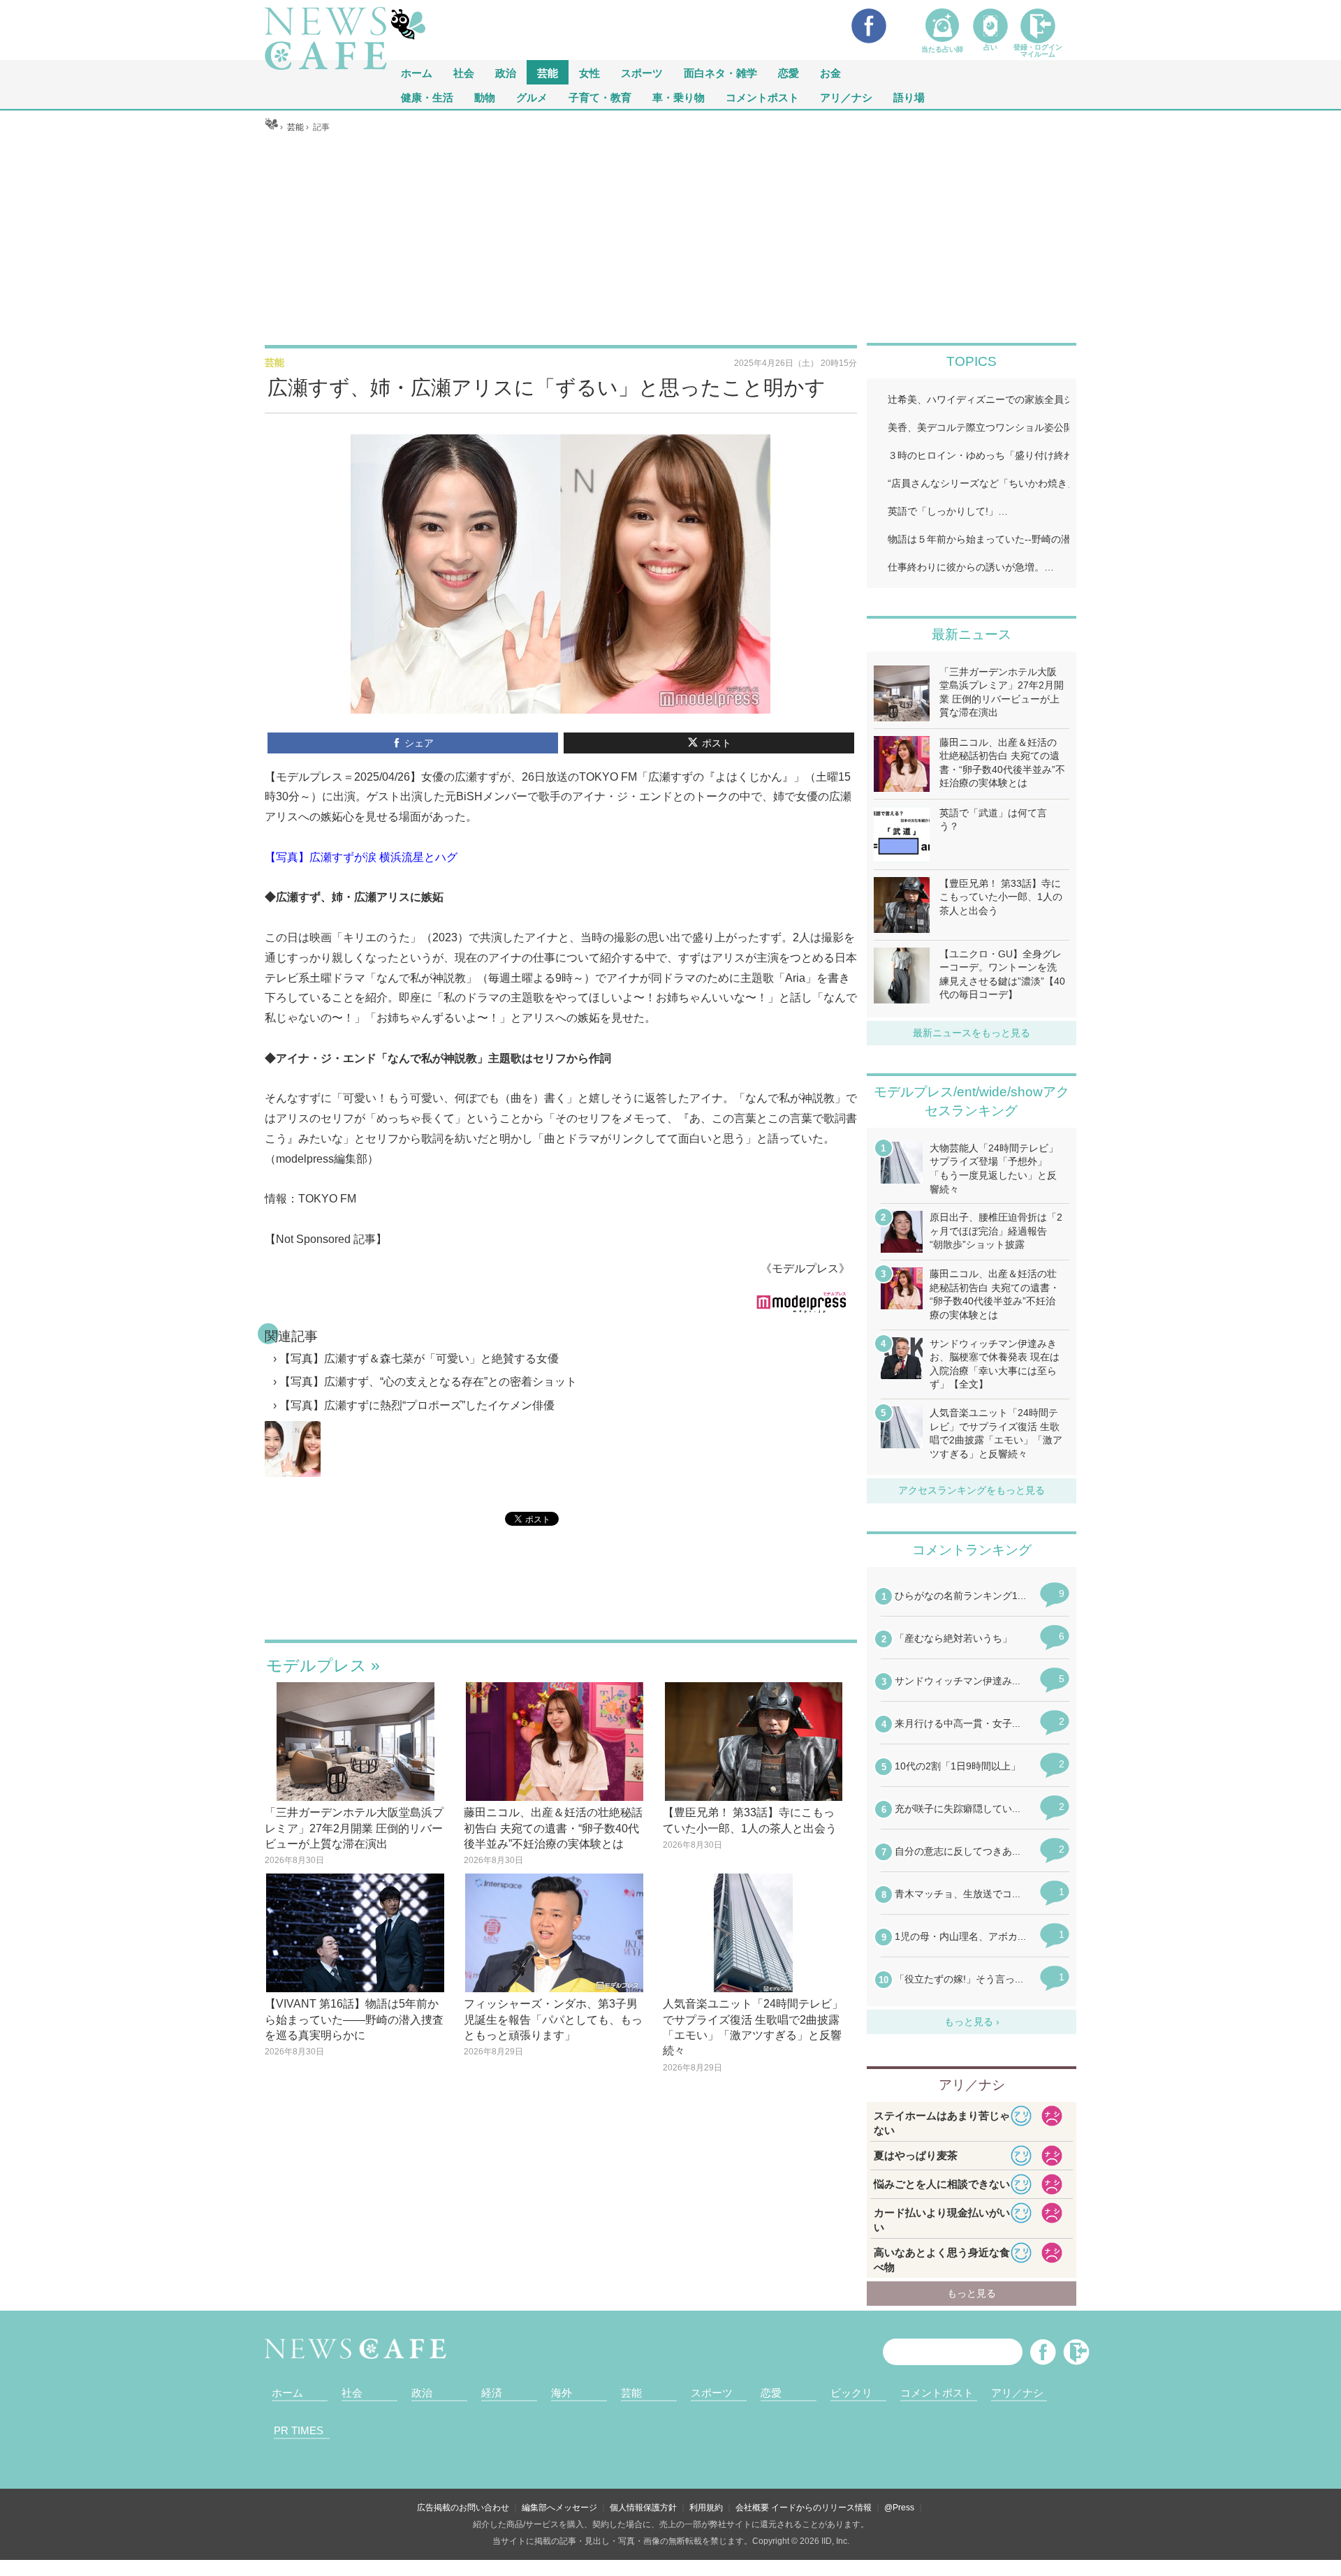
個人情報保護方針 (643, 2508)
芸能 (548, 72)
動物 (485, 97)
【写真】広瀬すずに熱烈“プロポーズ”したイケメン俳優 (417, 1405)
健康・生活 (427, 97)
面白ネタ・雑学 (720, 72)
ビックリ (851, 2393)
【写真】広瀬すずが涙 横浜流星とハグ (361, 857)
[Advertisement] (670, 238)
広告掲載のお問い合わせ (463, 2508)
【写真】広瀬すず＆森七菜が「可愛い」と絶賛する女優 (419, 1359)
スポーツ (642, 72)
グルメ (532, 97)
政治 (506, 72)
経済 (492, 2393)
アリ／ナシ (846, 97)
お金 (830, 72)
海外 (562, 2393)
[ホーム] (271, 127)
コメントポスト (762, 97)
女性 (589, 72)
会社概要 (752, 2508)
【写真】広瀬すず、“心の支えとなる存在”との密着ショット (428, 1382)
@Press (899, 2508)
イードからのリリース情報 (821, 2508)
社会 (464, 72)
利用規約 (706, 2508)
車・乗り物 (679, 97)
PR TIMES (299, 2430)
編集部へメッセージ (559, 2508)
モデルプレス (316, 1665)
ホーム (287, 2393)
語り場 (909, 97)
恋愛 (789, 72)
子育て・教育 (600, 97)
